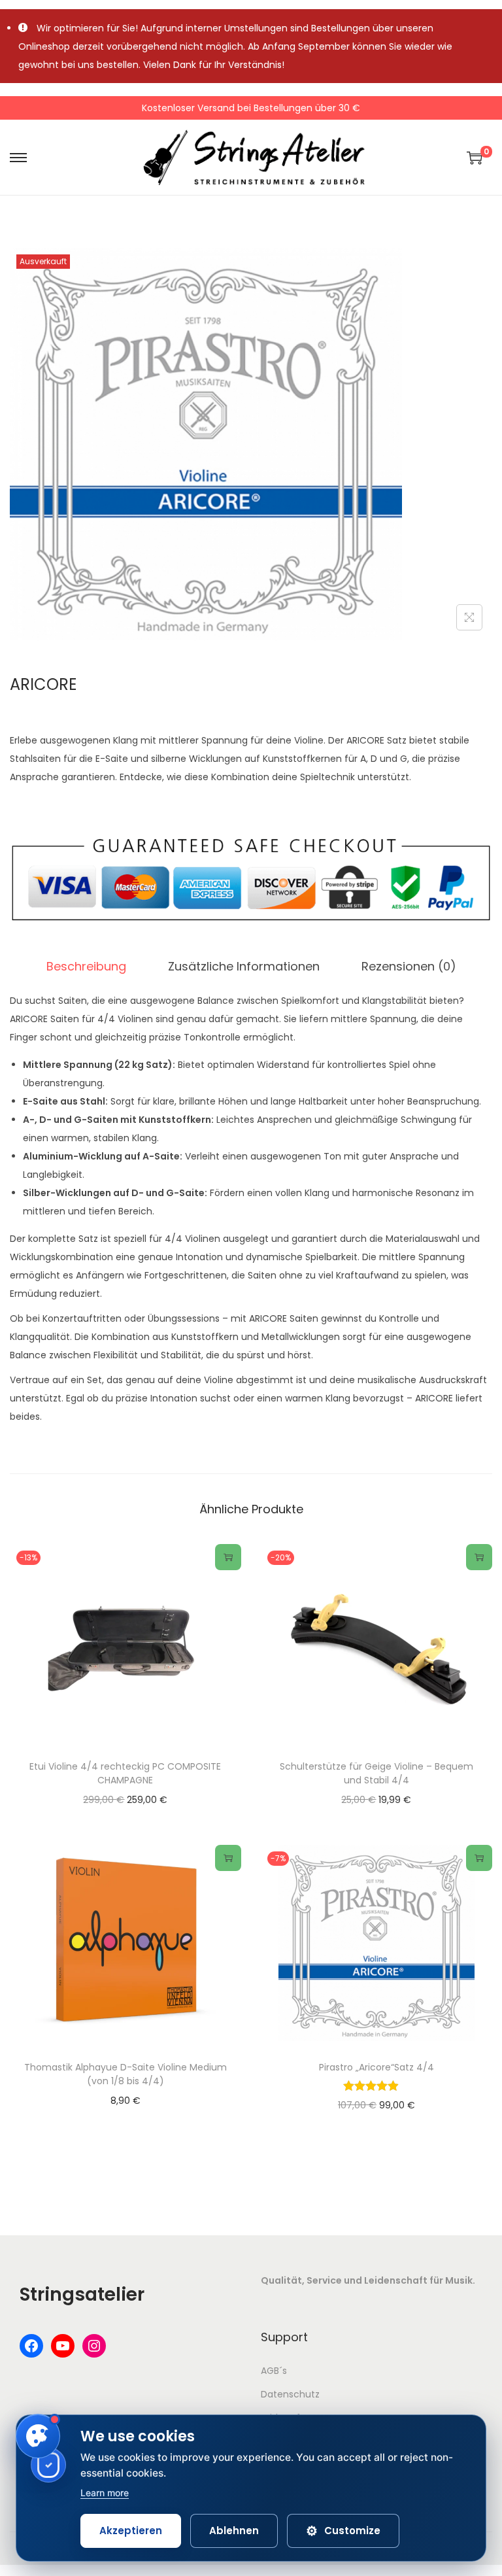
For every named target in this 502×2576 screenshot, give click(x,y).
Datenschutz (290, 2394)
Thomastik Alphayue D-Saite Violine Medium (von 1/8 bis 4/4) (125, 2074)
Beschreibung (86, 966)
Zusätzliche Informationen (244, 966)
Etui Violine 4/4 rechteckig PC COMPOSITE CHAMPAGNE (125, 1773)
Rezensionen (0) (409, 966)
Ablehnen (234, 2531)
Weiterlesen (228, 1557)
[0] (475, 158)
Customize (343, 2531)
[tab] (86, 967)
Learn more (105, 2493)
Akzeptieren (131, 2531)
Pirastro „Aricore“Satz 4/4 (376, 2067)
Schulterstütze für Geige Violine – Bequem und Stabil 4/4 (376, 1773)
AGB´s (274, 2371)
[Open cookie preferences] (38, 2436)
